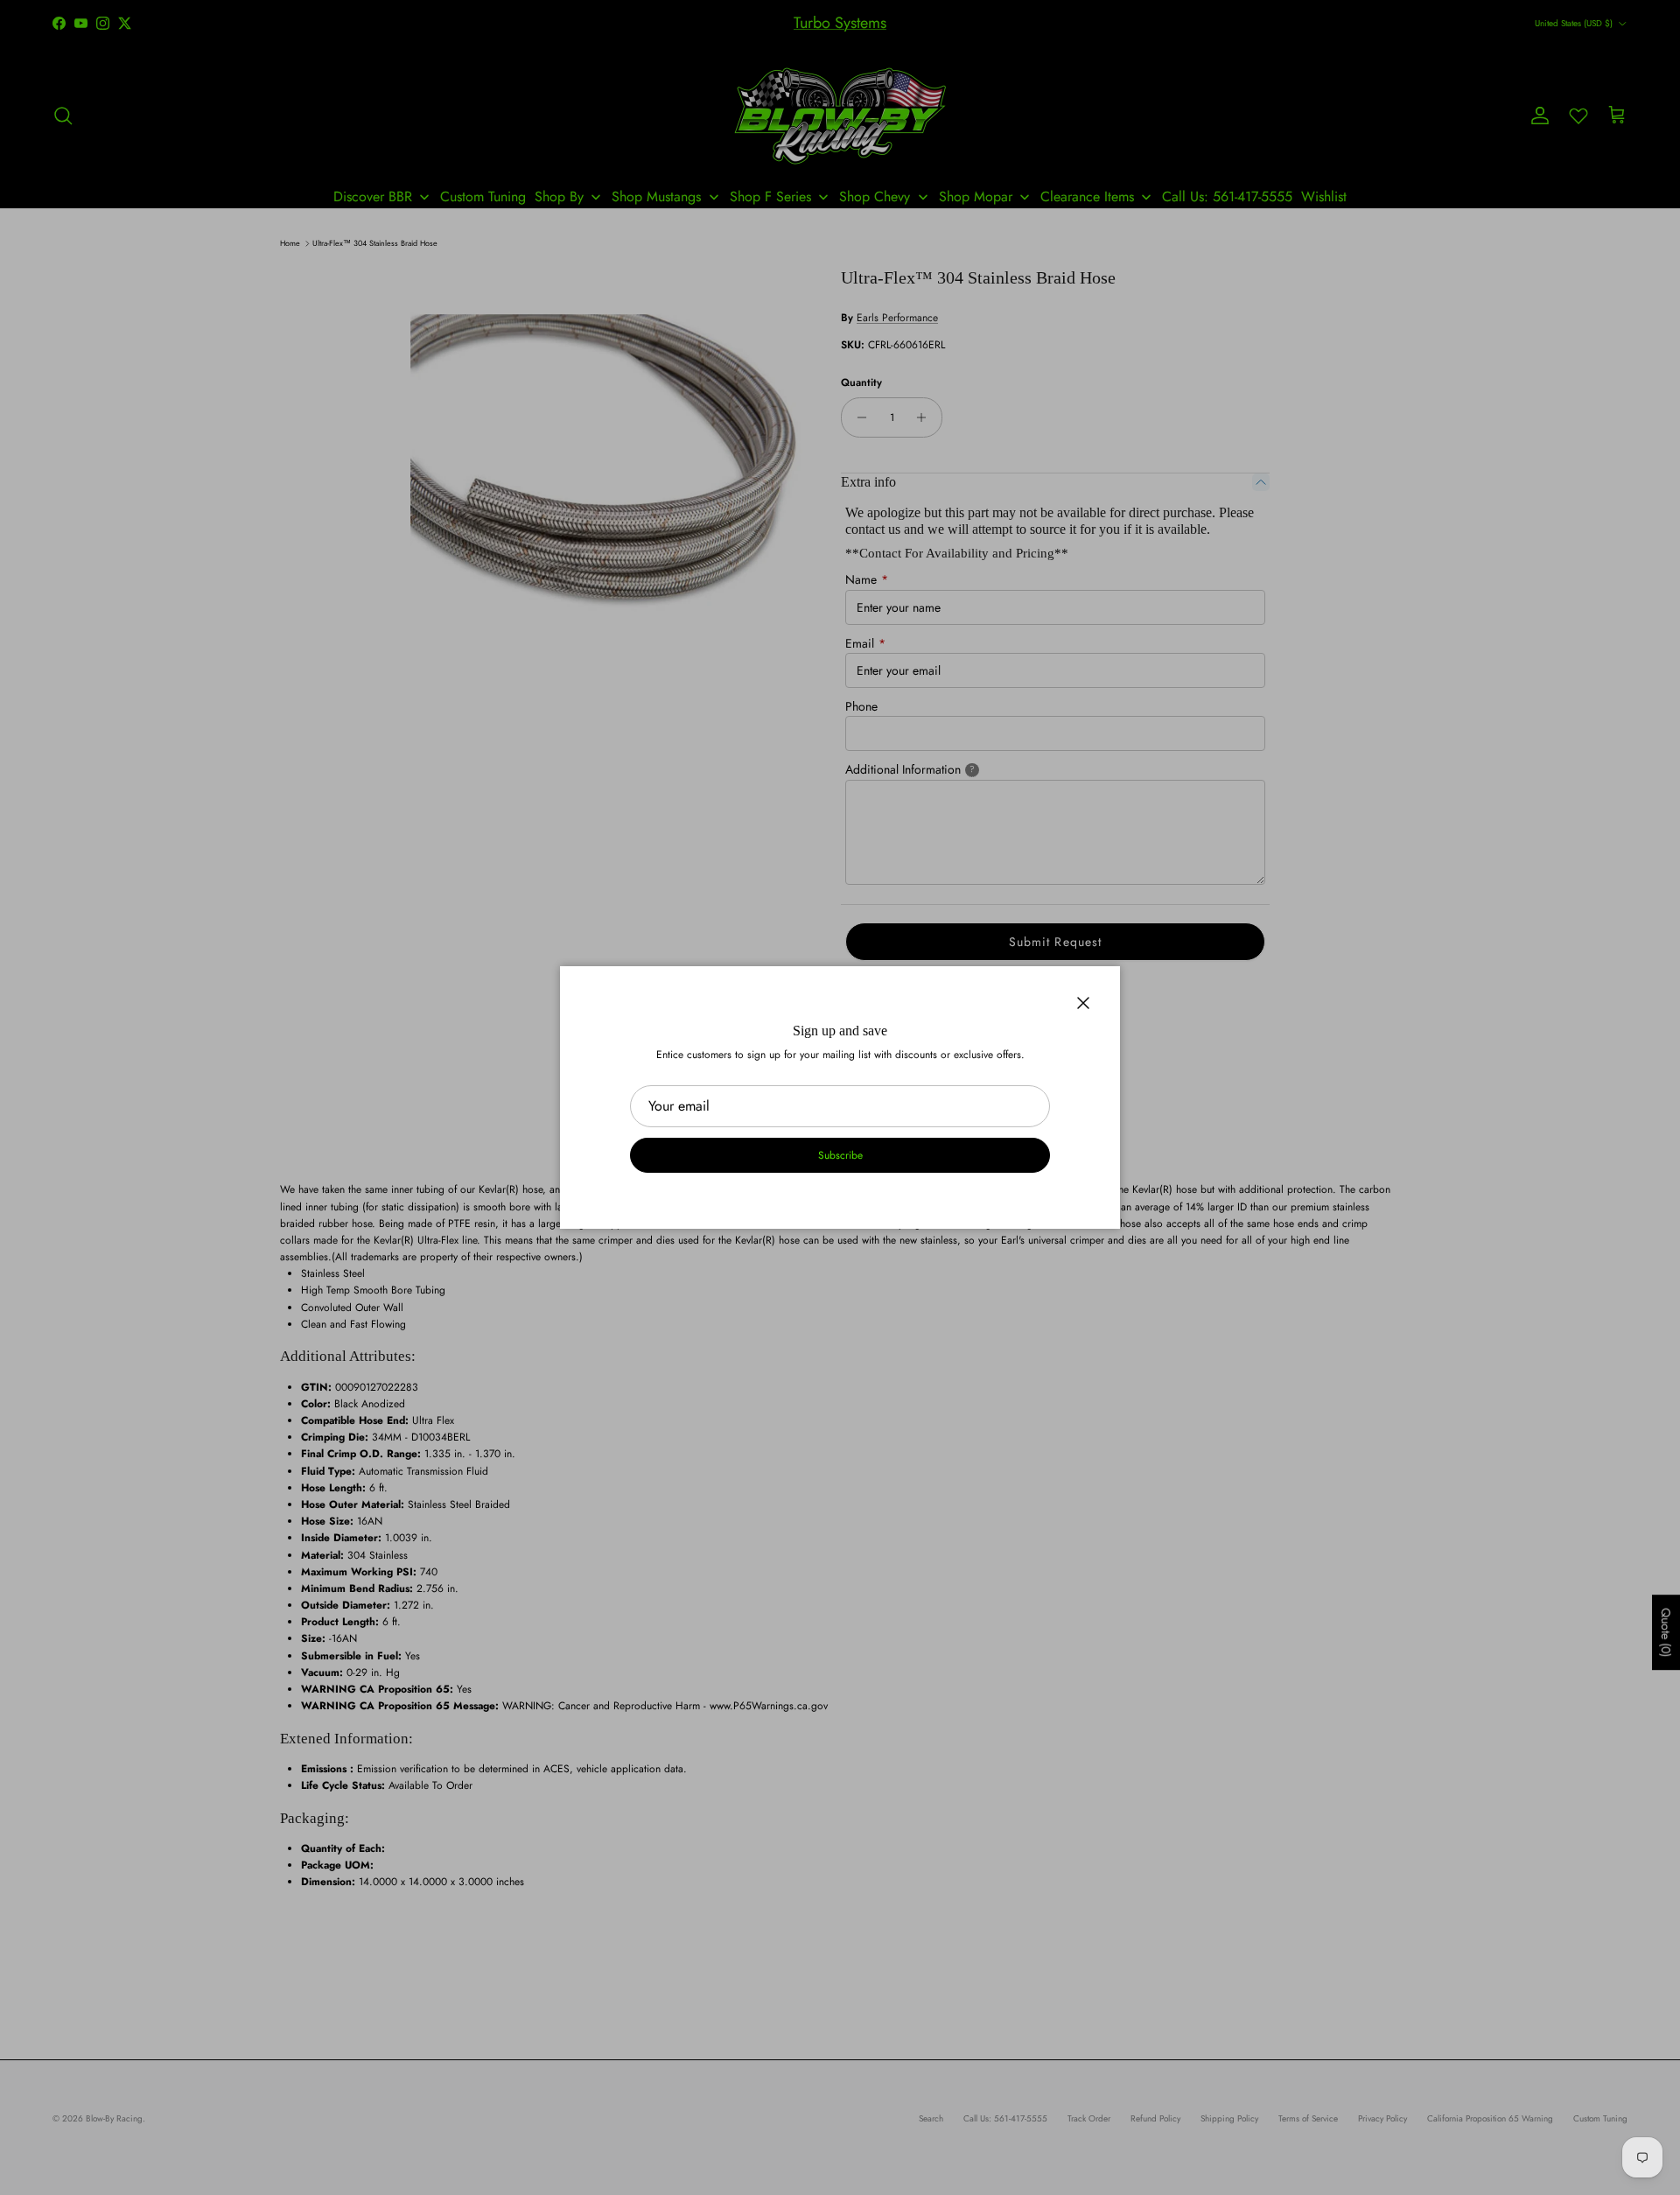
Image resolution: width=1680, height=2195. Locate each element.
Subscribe (840, 1155)
